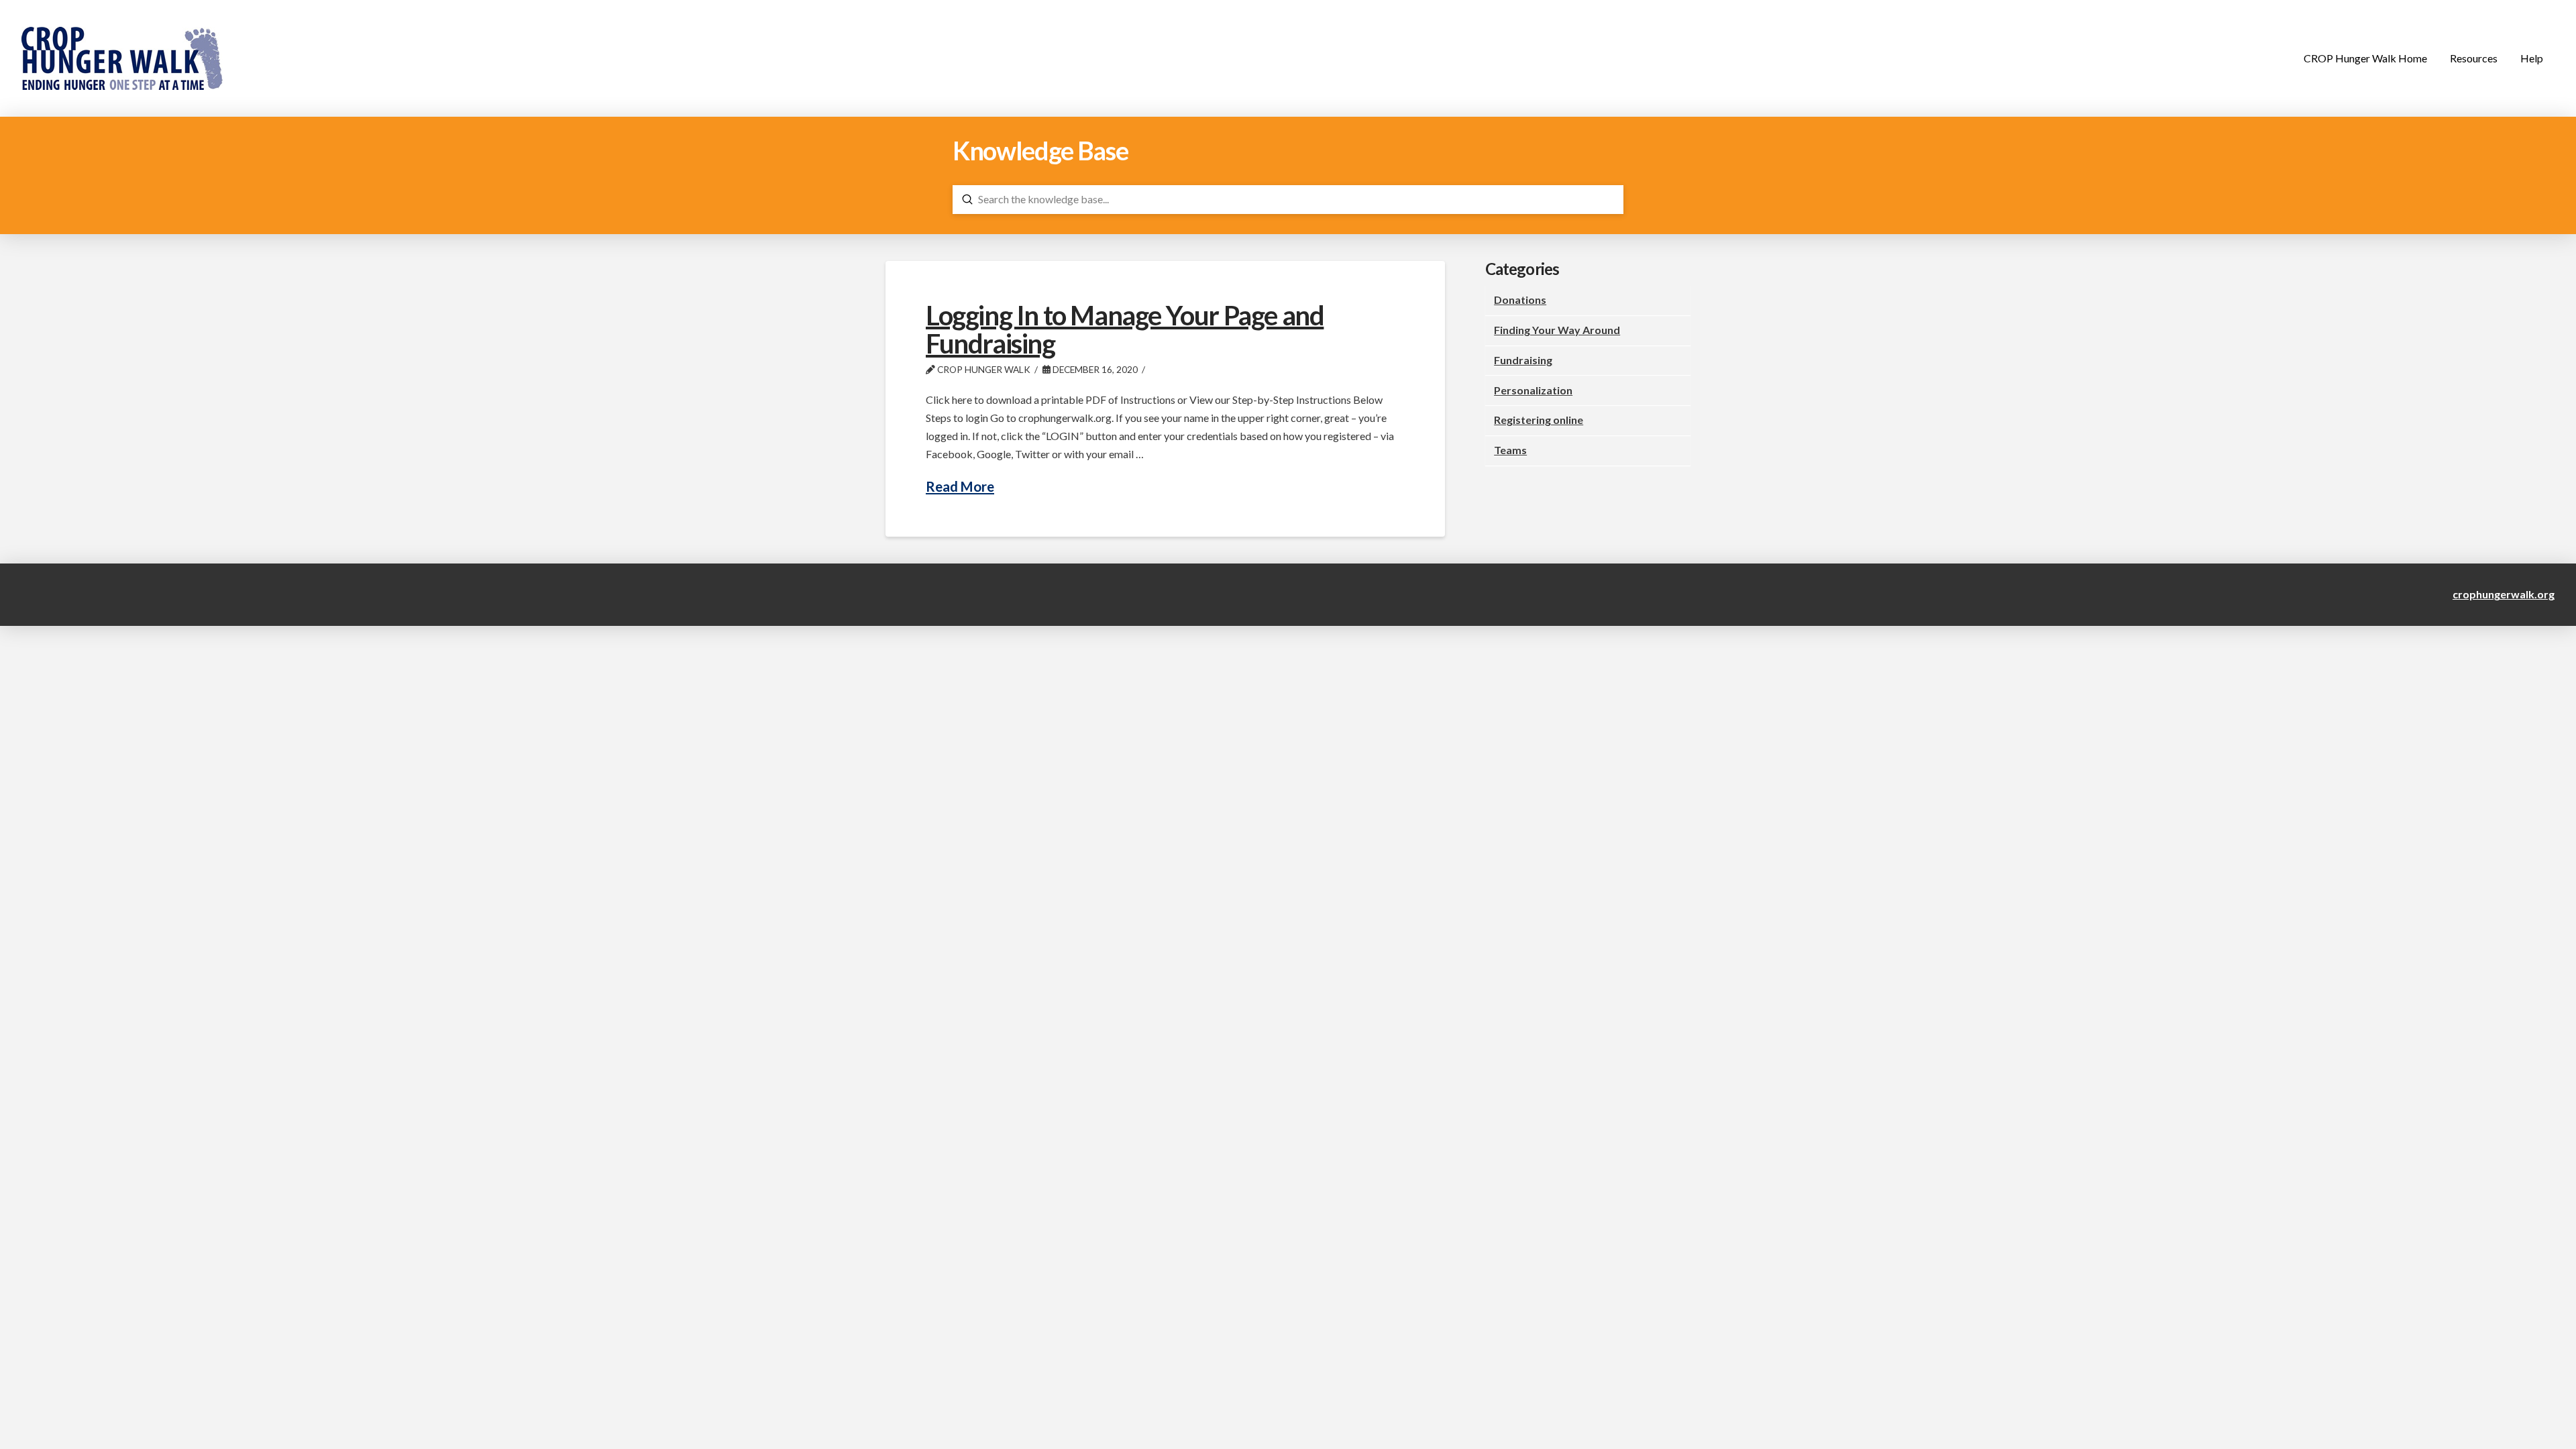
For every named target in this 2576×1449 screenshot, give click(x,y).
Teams (1510, 450)
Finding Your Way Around (1557, 330)
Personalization (1533, 390)
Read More (960, 486)
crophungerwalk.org (2504, 594)
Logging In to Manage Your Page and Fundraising (1125, 329)
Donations (1520, 300)
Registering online (1539, 420)
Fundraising (1523, 360)
